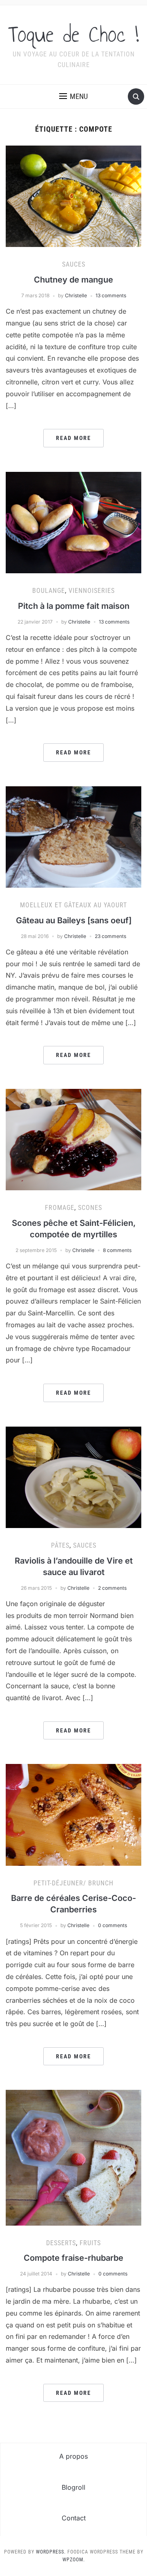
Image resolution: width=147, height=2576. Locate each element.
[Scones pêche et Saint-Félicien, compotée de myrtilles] (73, 1139)
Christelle (76, 295)
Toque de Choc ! (73, 34)
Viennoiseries (92, 591)
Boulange (49, 591)
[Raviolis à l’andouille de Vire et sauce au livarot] (73, 1476)
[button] (73, 96)
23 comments (110, 936)
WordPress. (51, 2552)
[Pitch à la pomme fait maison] (73, 522)
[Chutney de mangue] (73, 196)
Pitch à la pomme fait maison (74, 606)
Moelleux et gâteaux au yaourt (73, 905)
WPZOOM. (74, 2560)
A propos (73, 2456)
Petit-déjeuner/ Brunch (73, 1883)
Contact (74, 2518)
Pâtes (60, 1545)
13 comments (111, 295)
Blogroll (73, 2487)
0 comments (112, 1925)
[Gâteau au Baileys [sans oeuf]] (73, 836)
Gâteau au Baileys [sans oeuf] (74, 920)
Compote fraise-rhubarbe (73, 2258)
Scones (90, 1208)
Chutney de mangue (73, 280)
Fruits (90, 2243)
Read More (73, 438)
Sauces (74, 264)
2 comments (112, 1588)
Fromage (60, 1208)
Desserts (61, 2243)
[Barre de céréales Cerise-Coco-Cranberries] (73, 1814)
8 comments (117, 1250)
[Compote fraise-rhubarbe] (73, 2157)
